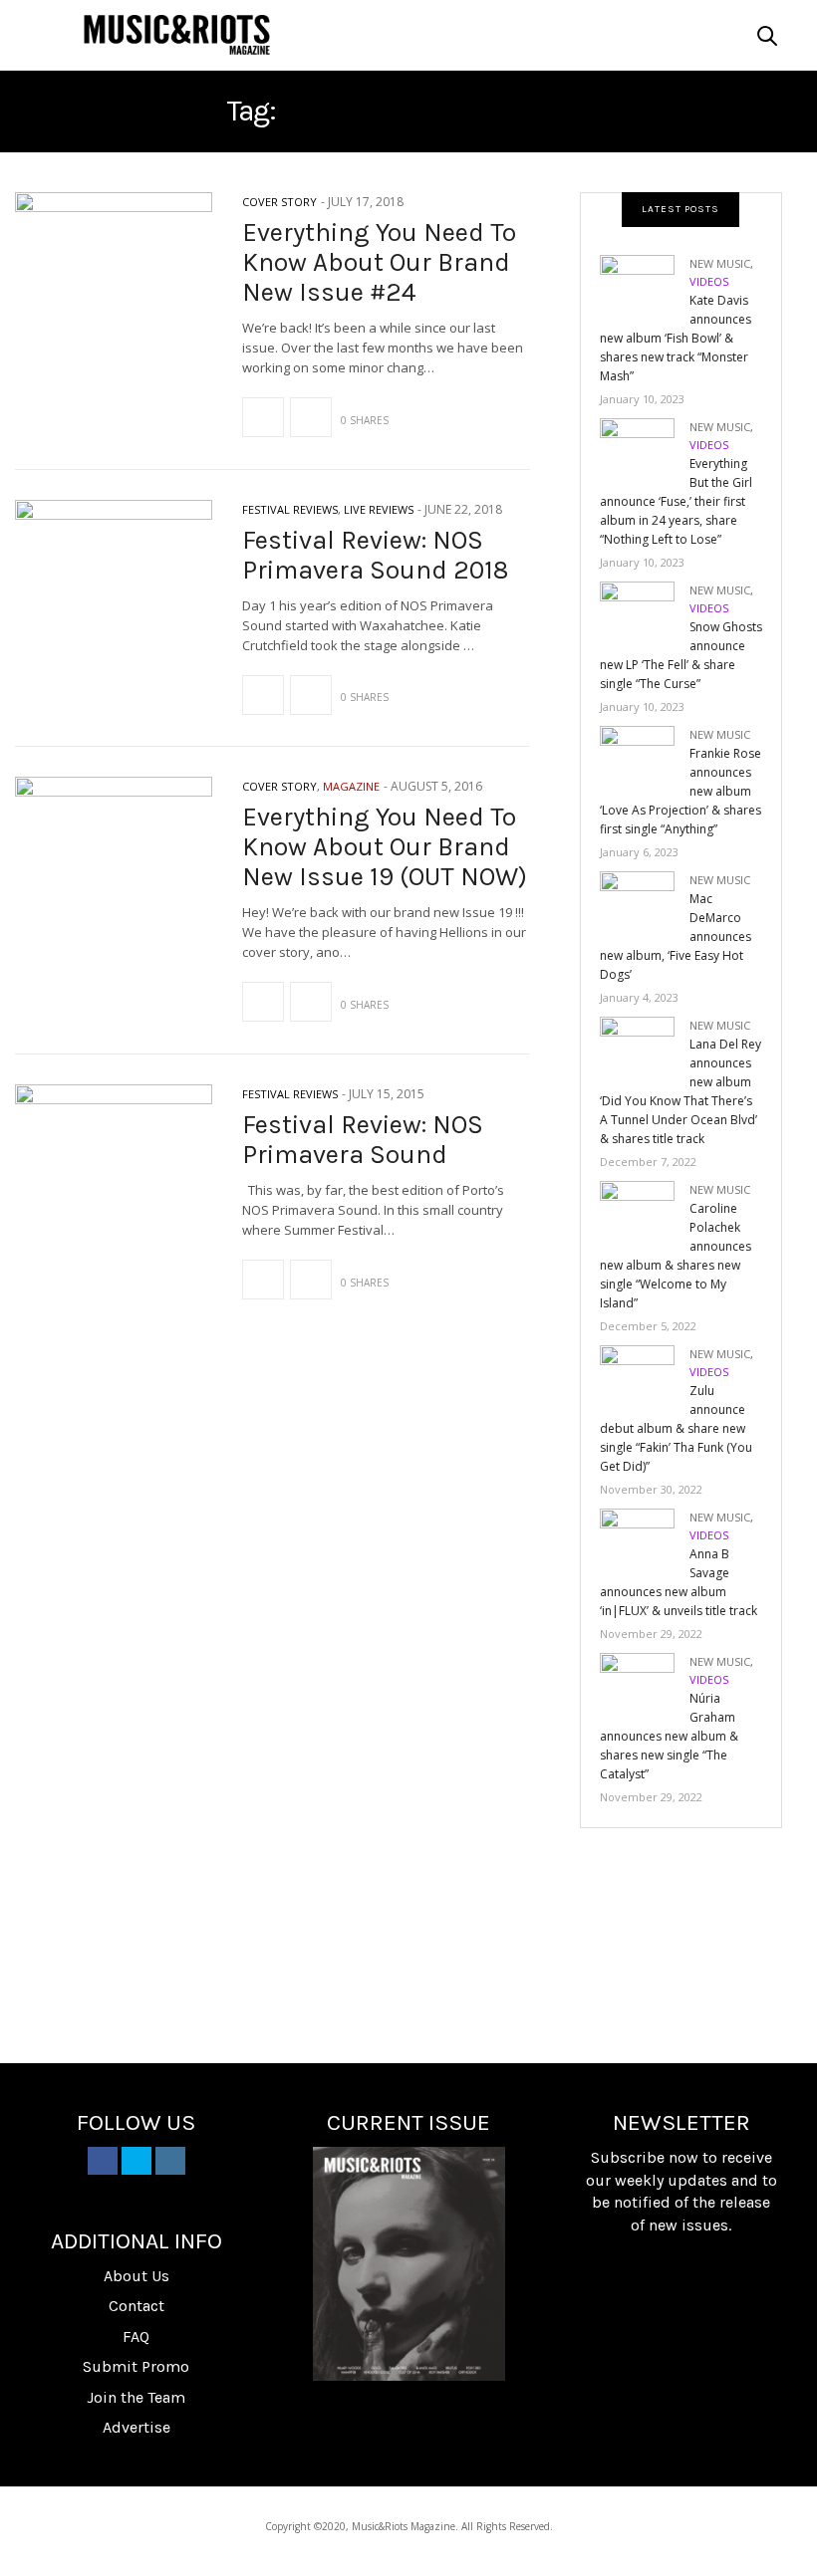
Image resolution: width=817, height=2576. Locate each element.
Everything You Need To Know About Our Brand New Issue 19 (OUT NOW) (385, 847)
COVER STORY (279, 202)
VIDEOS (709, 281)
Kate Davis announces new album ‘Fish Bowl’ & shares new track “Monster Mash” (676, 338)
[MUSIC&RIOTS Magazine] (177, 35)
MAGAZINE (351, 786)
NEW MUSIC (720, 263)
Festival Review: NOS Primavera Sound (363, 1140)
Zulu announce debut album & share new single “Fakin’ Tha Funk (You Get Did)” (676, 1428)
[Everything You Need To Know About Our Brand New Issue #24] (114, 268)
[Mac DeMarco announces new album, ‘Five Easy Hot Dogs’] (645, 904)
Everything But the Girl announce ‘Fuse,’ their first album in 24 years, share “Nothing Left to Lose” (676, 501)
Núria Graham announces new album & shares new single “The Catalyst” (669, 1736)
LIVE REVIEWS (379, 509)
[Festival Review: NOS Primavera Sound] (114, 1160)
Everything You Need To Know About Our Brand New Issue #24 (379, 262)
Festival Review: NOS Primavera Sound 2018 (375, 555)
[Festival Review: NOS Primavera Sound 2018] (114, 576)
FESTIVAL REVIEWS (290, 509)
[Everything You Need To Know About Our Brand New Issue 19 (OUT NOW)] (114, 852)
